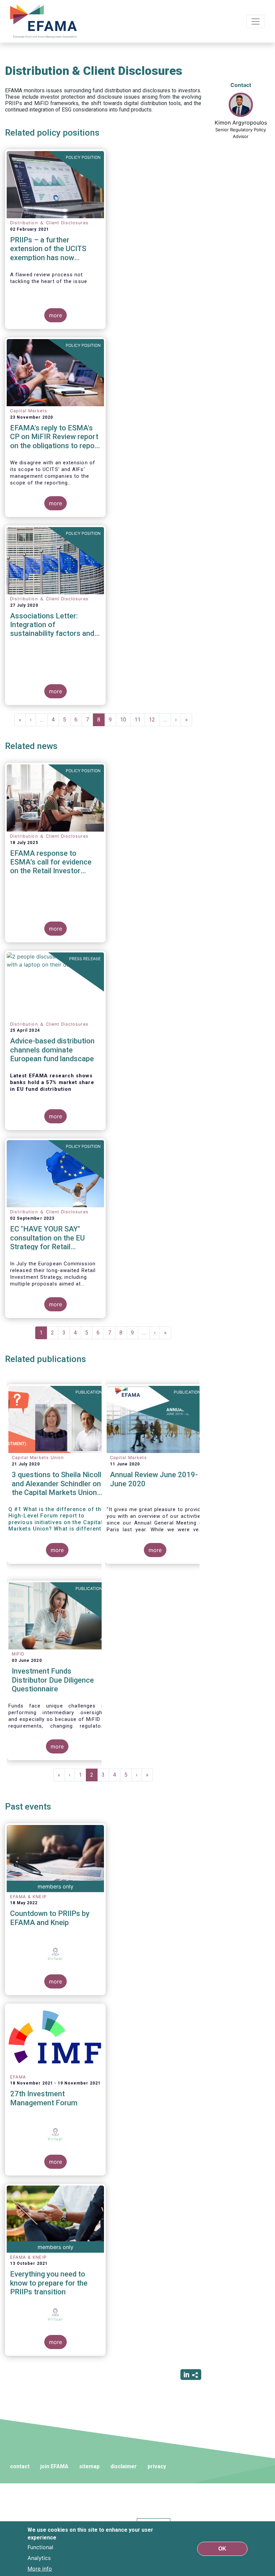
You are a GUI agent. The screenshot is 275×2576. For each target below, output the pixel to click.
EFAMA (45, 21)
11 (140, 720)
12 (154, 720)
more (56, 315)
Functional (40, 2547)
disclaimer (124, 2466)
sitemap (89, 2466)
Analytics (39, 2558)
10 (125, 720)
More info (40, 2569)
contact (20, 2466)
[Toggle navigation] (256, 21)
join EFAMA (54, 2466)
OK (222, 2549)
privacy (157, 2466)
